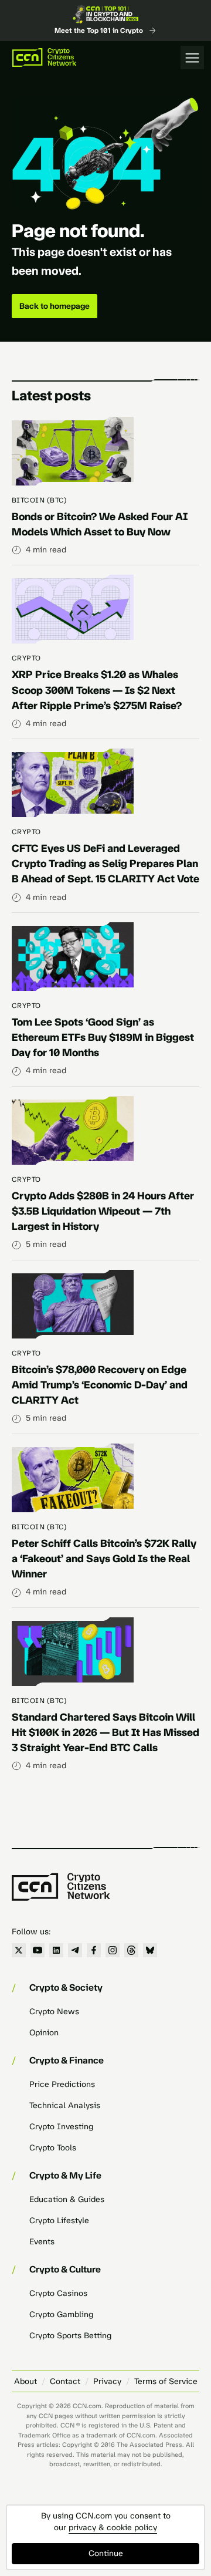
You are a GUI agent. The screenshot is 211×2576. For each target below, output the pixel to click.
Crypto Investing (61, 2127)
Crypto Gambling (61, 2314)
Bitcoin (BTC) (39, 500)
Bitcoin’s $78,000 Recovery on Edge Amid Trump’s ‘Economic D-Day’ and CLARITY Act (100, 1385)
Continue (106, 2553)
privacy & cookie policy (113, 2528)
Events (42, 2242)
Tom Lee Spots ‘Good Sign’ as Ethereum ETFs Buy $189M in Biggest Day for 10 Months (103, 1037)
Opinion (44, 2033)
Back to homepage (55, 306)
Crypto (26, 658)
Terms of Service (166, 2381)
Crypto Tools (53, 2148)
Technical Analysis (65, 2105)
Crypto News (54, 2012)
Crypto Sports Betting (70, 2336)
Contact (65, 2381)
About (25, 2381)
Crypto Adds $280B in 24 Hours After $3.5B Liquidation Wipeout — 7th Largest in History (103, 1211)
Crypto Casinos (58, 2293)
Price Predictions (62, 2084)
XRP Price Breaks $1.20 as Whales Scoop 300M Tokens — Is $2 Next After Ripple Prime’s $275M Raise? (97, 690)
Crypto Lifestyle (59, 2221)
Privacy (107, 2381)
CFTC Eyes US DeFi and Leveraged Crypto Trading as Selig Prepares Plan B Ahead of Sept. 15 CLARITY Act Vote (105, 864)
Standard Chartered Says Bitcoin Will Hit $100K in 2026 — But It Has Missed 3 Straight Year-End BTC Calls (105, 1732)
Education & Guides (67, 2199)
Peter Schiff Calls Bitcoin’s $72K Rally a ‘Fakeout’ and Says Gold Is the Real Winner (104, 1559)
